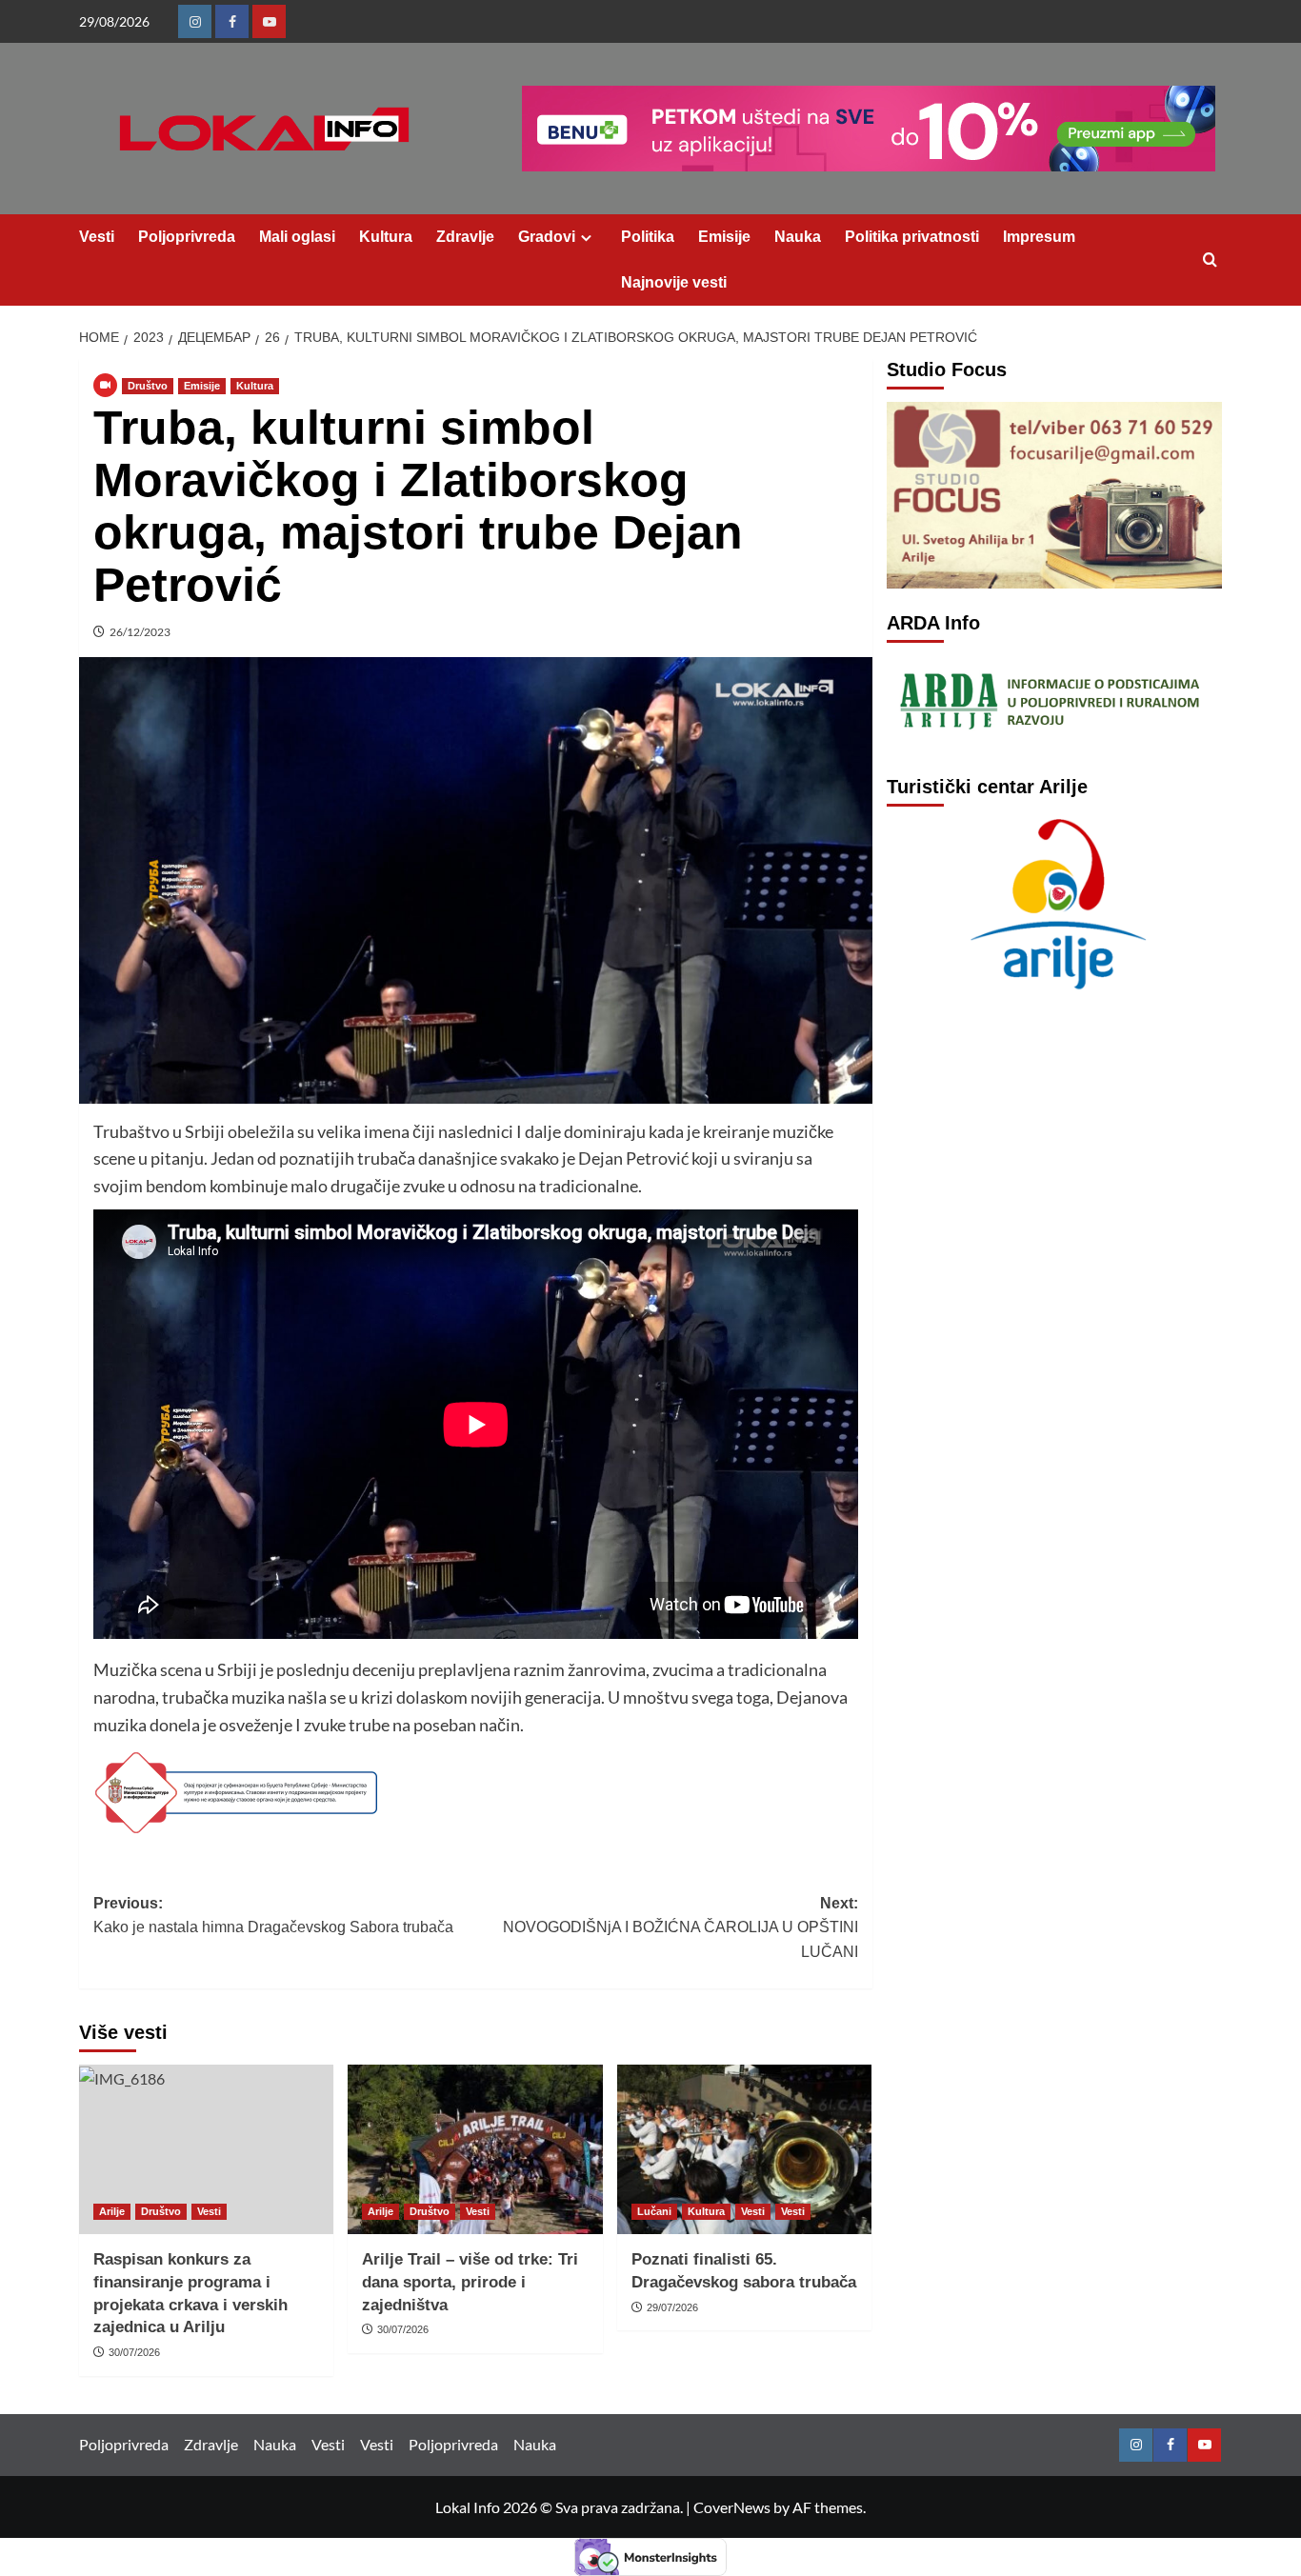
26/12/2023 (140, 632)
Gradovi (547, 237)
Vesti (97, 237)
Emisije (724, 237)
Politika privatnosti (912, 237)
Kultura (386, 237)
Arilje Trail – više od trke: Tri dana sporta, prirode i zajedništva (470, 2282)
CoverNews (732, 2507)
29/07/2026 (672, 2307)
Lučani (654, 2211)
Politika (648, 237)
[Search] (1210, 260)
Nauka (798, 237)
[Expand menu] (586, 238)
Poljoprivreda (187, 237)
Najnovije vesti (674, 282)
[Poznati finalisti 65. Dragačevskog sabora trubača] (744, 2149)
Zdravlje (465, 237)
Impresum (1039, 237)
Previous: (273, 1916)
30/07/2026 (134, 2352)
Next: (680, 1927)
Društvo (148, 386)
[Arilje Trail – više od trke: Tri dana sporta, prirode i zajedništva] (475, 2149)
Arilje (112, 2211)
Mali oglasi (297, 237)
